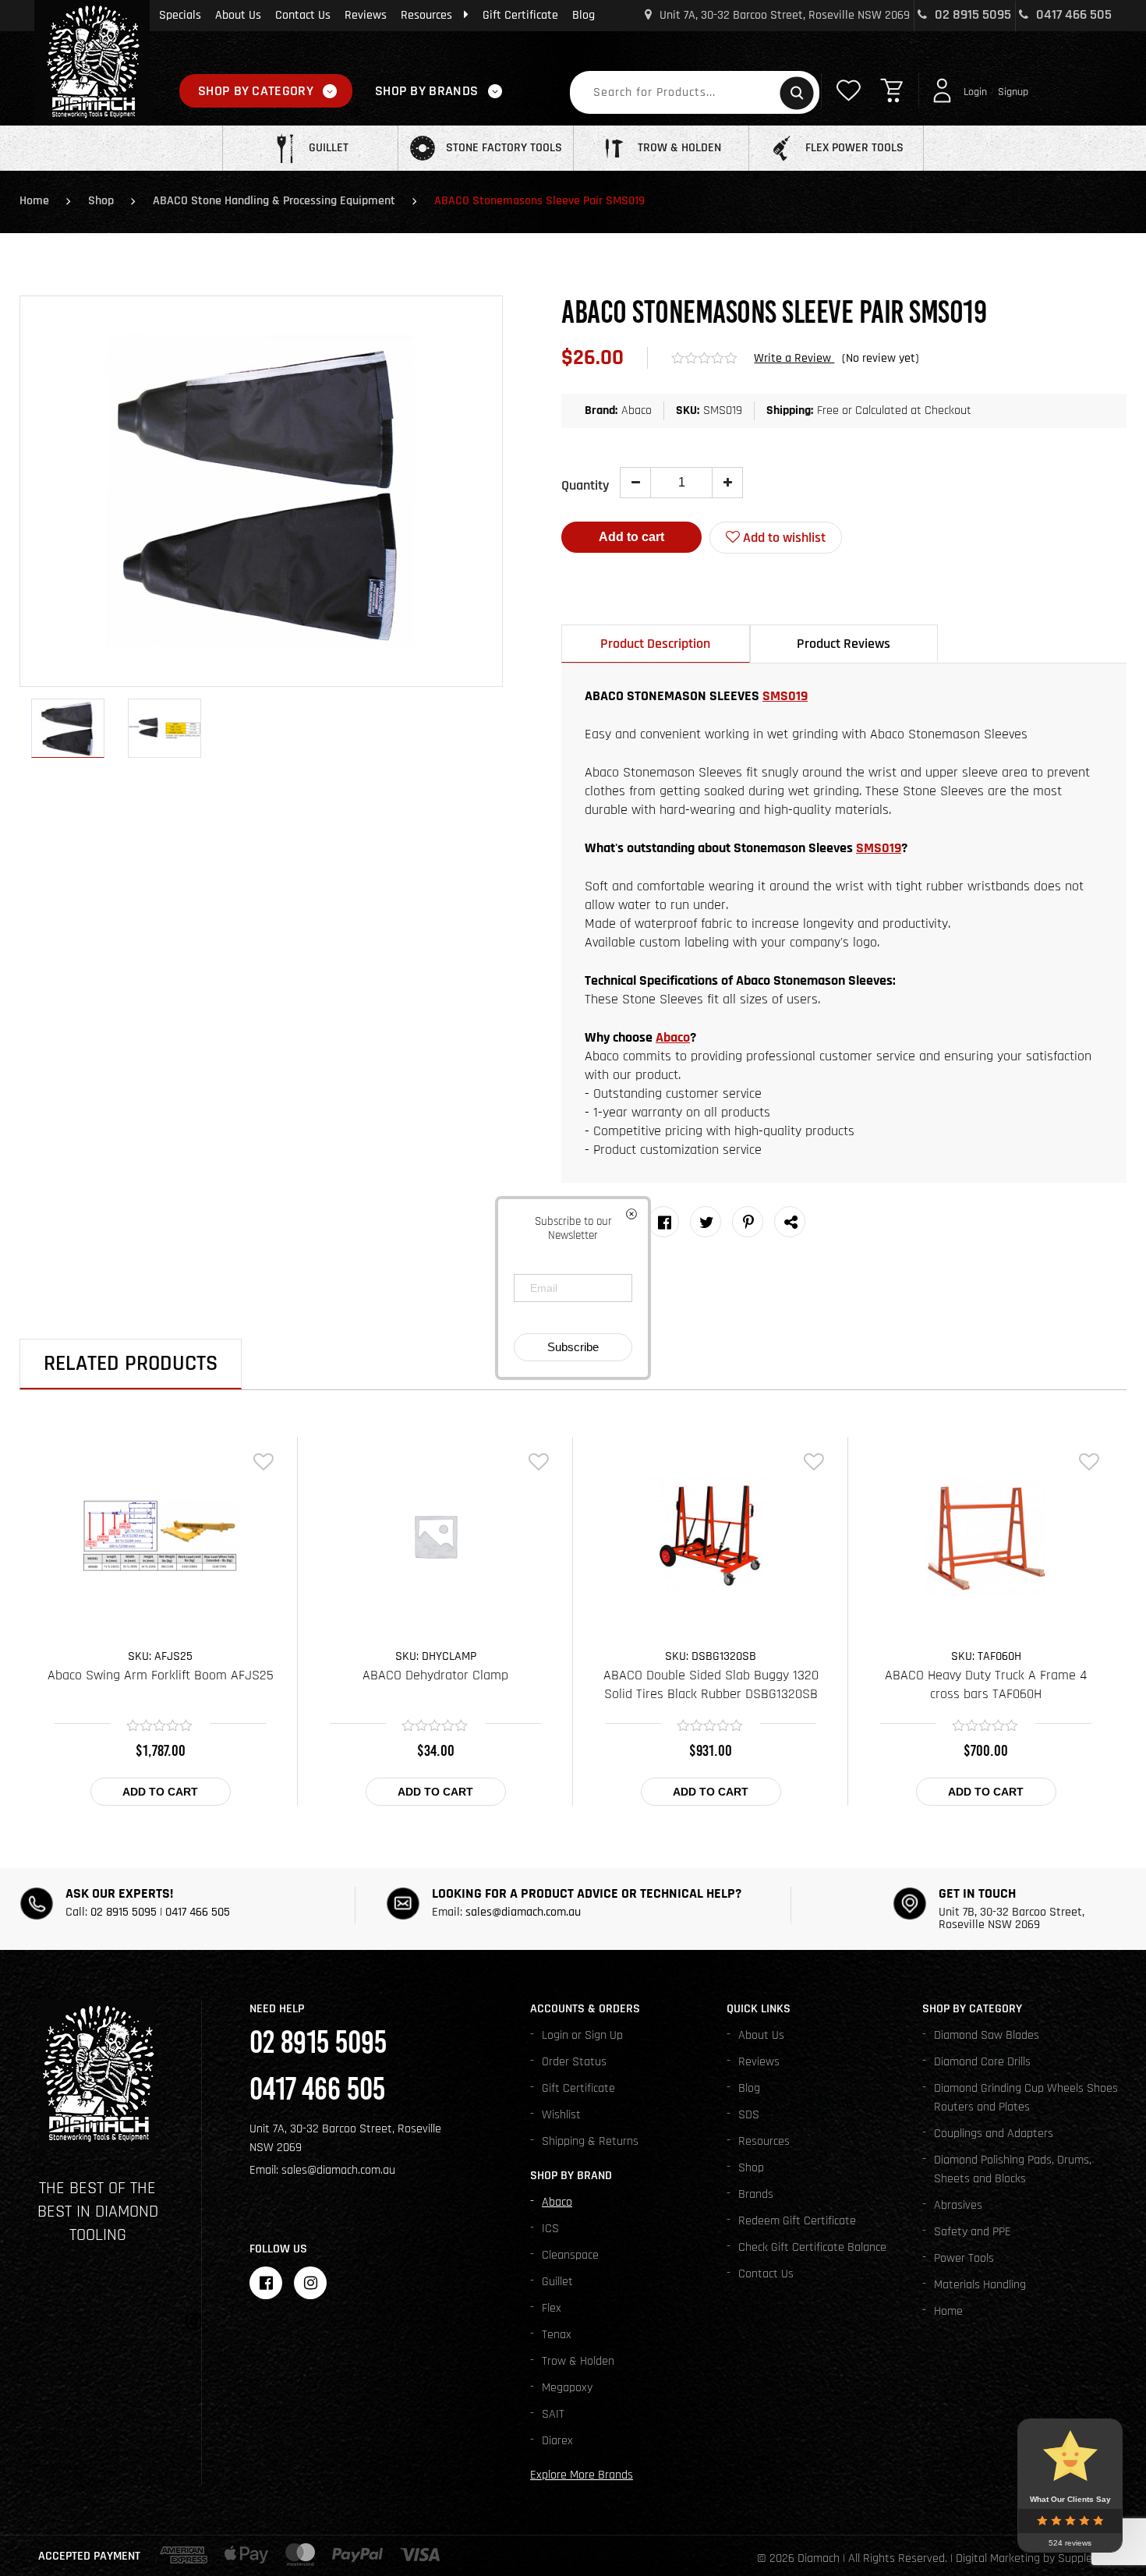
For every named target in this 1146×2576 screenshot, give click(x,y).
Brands (756, 2194)
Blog (584, 15)
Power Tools (964, 2258)
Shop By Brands (426, 91)
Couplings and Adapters (994, 2134)
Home (34, 201)
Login (975, 92)
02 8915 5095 (971, 14)
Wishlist (561, 2115)
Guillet (557, 2282)
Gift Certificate (520, 15)
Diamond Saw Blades (987, 2035)
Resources (426, 15)
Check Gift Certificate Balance (812, 2247)
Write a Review (794, 358)
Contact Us (303, 15)
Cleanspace (570, 2255)
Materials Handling (980, 2285)
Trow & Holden (578, 2361)
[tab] (656, 644)
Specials (180, 15)
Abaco (673, 1037)
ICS (550, 2229)
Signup (1013, 92)
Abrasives (958, 2205)
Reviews (366, 15)
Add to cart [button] (160, 1792)
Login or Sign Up (582, 2035)
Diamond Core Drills (982, 2062)
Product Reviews (844, 644)
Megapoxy (567, 2388)
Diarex (557, 2441)
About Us (238, 15)
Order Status (574, 2062)
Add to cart (631, 537)
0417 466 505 (1072, 14)
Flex (552, 2308)
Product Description (655, 644)
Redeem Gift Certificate (797, 2221)
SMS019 (785, 696)
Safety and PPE (973, 2232)
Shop (101, 201)
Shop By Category (256, 91)
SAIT (553, 2414)
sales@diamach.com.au (523, 1912)
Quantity (585, 485)
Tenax (557, 2335)
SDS (749, 2115)
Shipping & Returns (590, 2141)
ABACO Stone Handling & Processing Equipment (274, 201)
